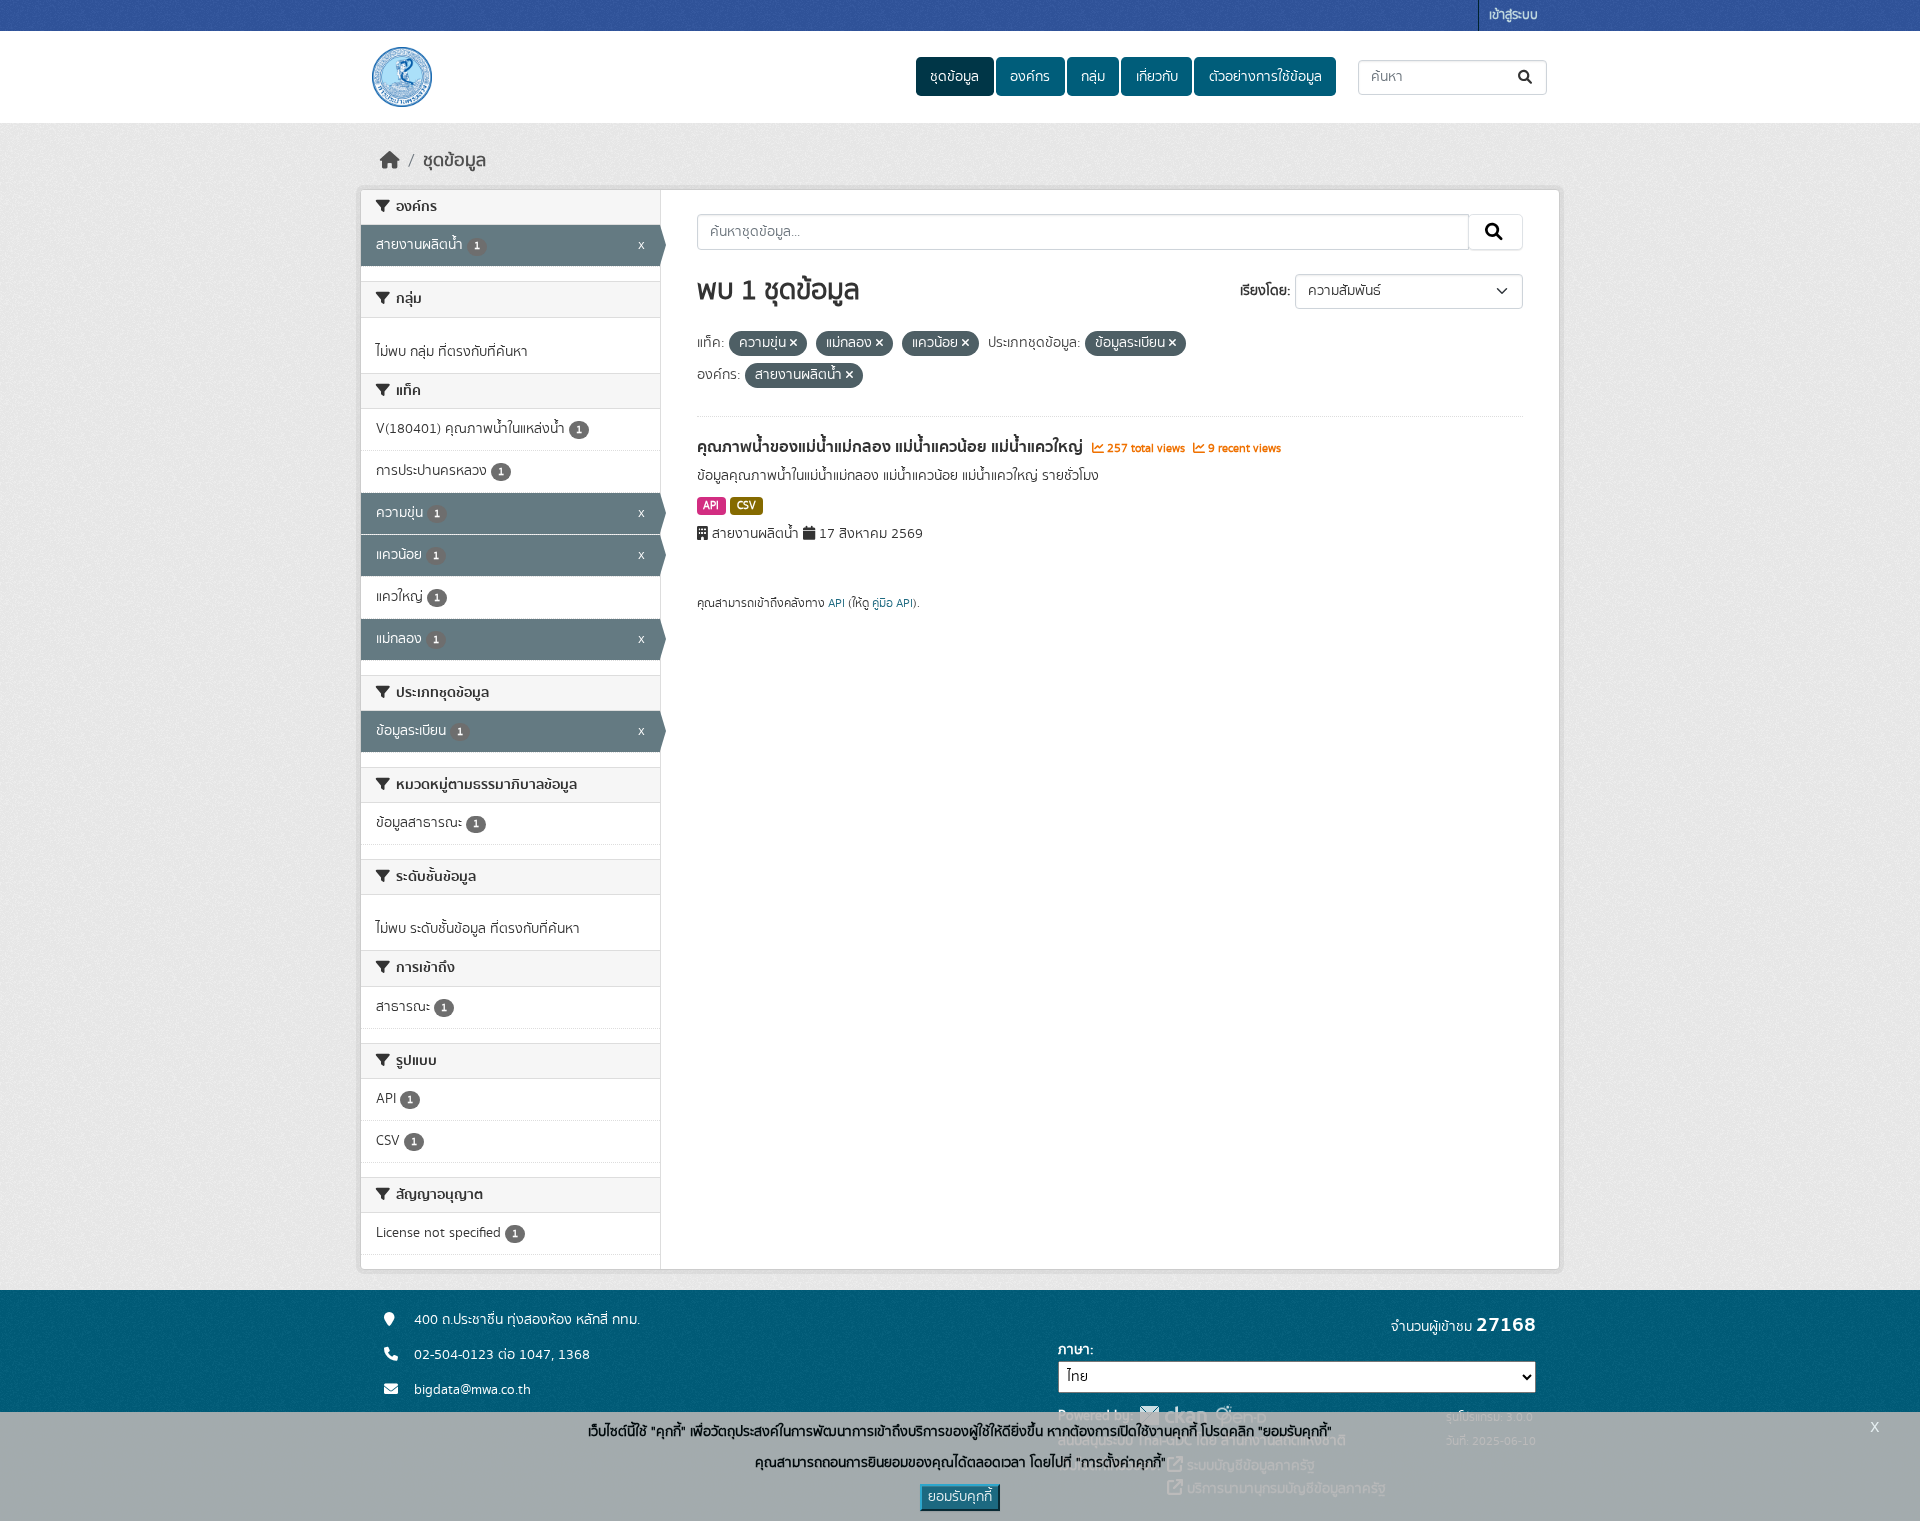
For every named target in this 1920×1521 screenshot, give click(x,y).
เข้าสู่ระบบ (1513, 15)
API (711, 506)
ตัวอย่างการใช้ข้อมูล (1265, 77)
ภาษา (1074, 1350)
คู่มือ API (892, 603)
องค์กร (1030, 77)
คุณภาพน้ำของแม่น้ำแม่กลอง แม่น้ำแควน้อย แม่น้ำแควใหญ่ (892, 447)
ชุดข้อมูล (954, 77)
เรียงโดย (1263, 291)
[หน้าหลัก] (390, 161)
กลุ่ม (1093, 77)
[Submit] (1526, 77)
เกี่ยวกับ (1157, 77)
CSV (746, 506)
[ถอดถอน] (793, 344)
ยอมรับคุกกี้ (960, 1497)
